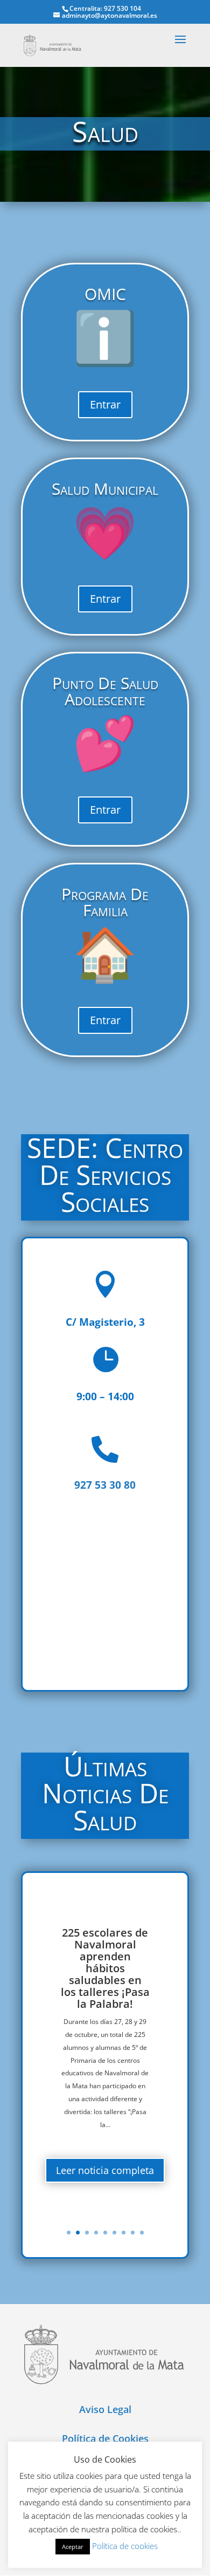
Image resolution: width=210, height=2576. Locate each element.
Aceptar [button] (73, 2547)
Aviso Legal (105, 2409)
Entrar (105, 404)
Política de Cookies (105, 2438)
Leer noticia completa (105, 2170)
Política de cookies (125, 2546)
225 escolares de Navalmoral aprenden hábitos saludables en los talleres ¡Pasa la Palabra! (105, 1968)
